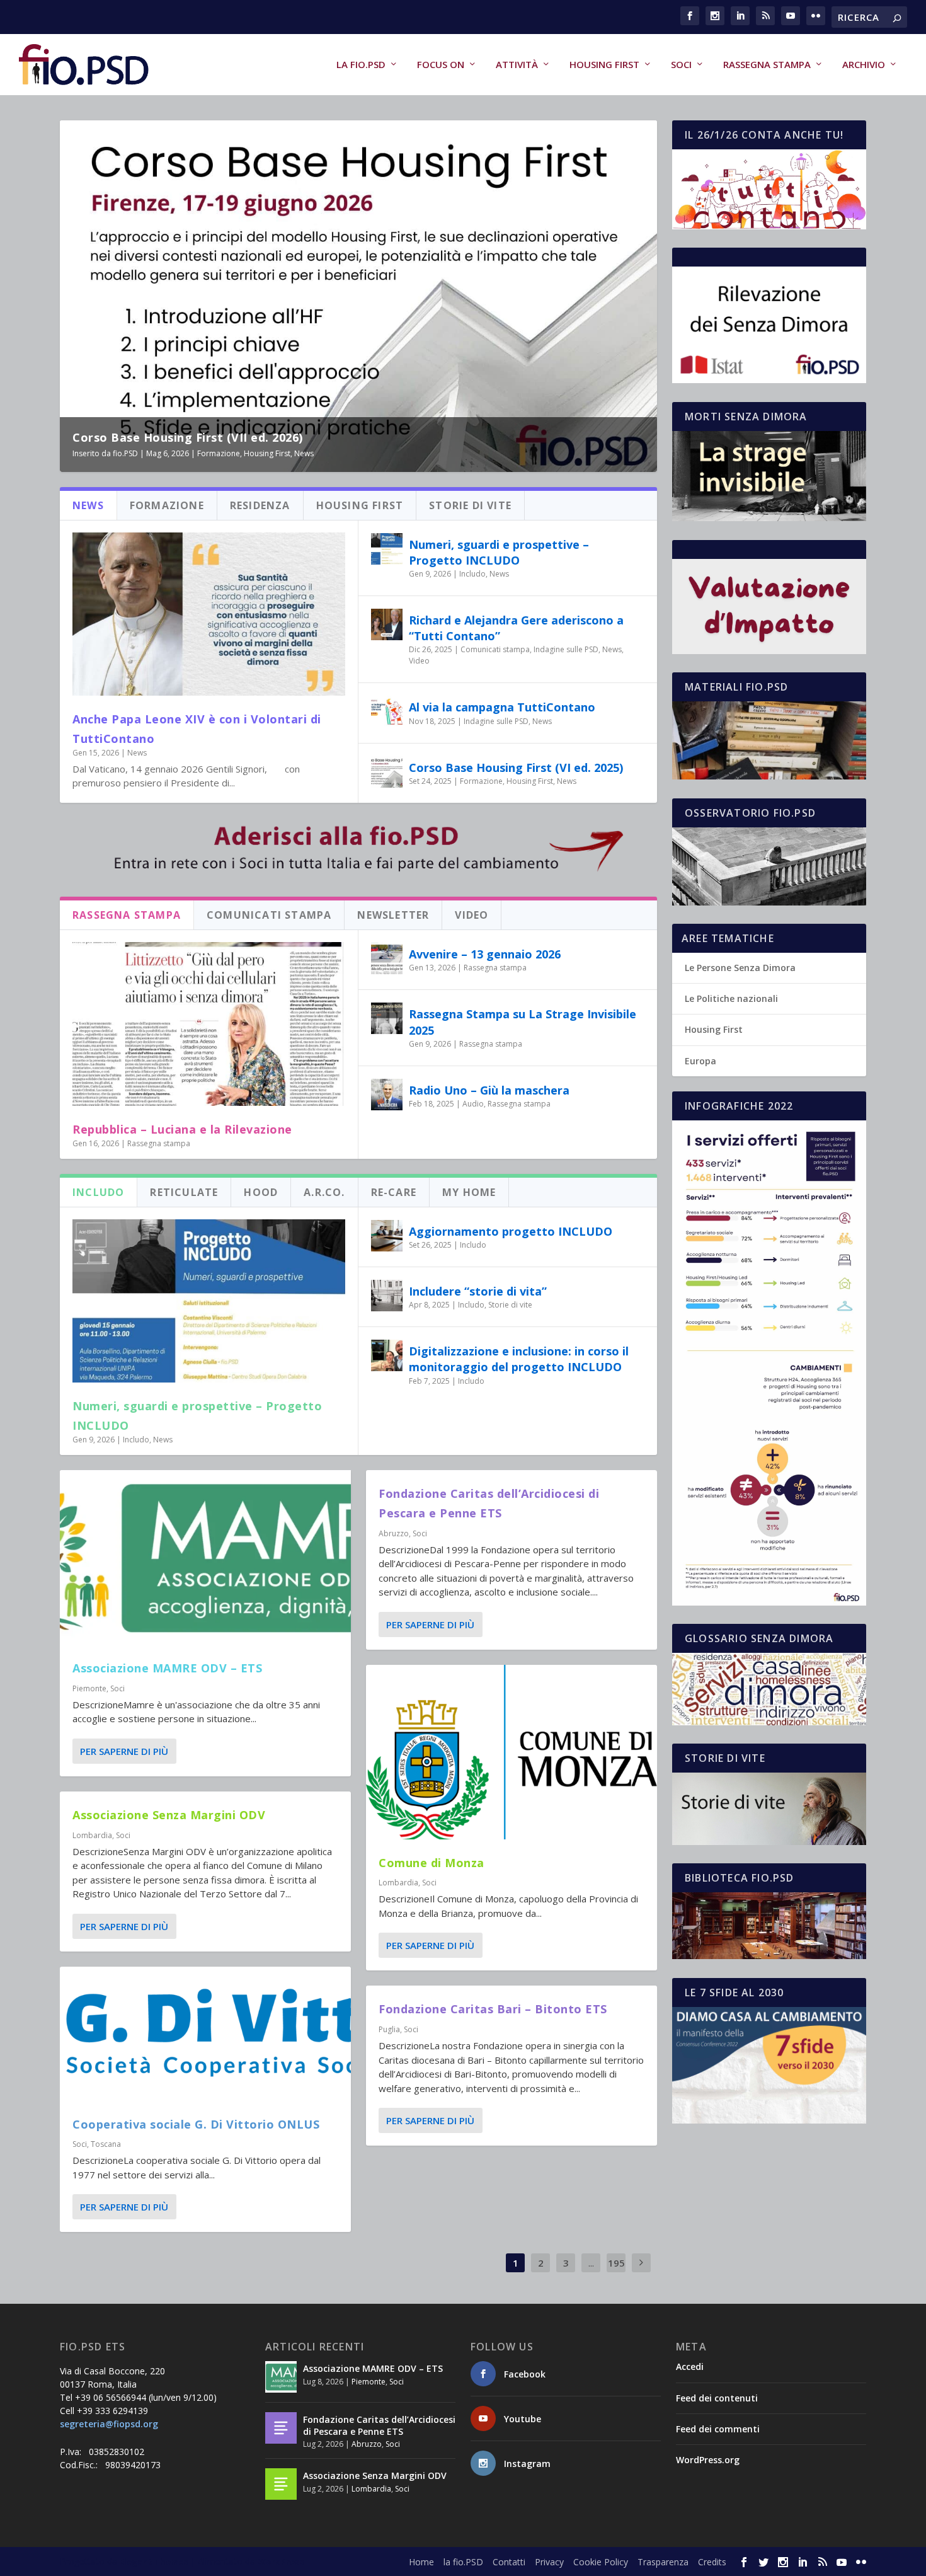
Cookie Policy (601, 2562)
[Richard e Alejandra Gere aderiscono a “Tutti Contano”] (387, 624)
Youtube (523, 2419)
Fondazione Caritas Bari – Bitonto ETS (493, 2009)
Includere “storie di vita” (478, 1291)
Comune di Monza (432, 1863)
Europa (700, 1061)
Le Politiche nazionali (731, 998)
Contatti (509, 2562)
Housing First (604, 65)
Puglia (389, 2029)
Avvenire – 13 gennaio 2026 (485, 954)
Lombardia (92, 1835)
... (591, 2263)
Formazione (219, 453)
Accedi (690, 2366)
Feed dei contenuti (717, 2398)
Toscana (106, 2144)
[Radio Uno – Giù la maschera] (387, 1095)
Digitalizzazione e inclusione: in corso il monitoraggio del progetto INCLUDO (519, 1359)
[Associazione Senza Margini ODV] (281, 2484)
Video (419, 661)
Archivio (864, 65)
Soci (681, 65)
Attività (517, 65)
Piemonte (89, 1688)
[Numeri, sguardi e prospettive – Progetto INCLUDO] (387, 549)
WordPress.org (708, 2460)
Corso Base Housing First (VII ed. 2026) (188, 437)
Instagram (527, 2464)
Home (421, 2562)
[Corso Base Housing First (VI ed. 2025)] (387, 772)
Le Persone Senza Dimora (740, 968)
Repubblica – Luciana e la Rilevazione (182, 1129)
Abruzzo (394, 1533)
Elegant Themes (154, 2562)
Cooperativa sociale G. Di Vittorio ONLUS (196, 2124)
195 (616, 2263)
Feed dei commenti (718, 2429)
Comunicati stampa (495, 649)
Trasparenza (663, 2562)
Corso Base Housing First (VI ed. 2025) (516, 768)
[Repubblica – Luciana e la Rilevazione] (209, 1024)
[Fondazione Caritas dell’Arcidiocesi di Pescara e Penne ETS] (281, 2428)
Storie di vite (510, 1305)
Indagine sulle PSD (566, 649)
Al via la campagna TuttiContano (502, 707)
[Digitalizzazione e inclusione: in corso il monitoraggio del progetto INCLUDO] (387, 1355)
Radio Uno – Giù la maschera (489, 1090)
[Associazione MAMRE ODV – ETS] (205, 1557)
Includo (472, 574)
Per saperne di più (124, 1751)
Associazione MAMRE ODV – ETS (167, 1668)
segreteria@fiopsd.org (109, 2424)
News (304, 453)
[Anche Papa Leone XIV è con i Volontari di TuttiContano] (209, 614)
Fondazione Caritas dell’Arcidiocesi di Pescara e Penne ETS (379, 2425)
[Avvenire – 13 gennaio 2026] (387, 958)
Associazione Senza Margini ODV (169, 1815)
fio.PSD (125, 453)
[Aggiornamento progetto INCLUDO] (387, 1236)
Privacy (549, 2562)
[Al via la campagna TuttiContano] (387, 711)
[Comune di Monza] (512, 1752)
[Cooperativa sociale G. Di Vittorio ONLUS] (205, 2034)
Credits (712, 2562)
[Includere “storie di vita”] (387, 1296)
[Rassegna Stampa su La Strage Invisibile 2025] (387, 1018)
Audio (473, 1104)
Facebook (525, 2374)
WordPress (281, 2562)
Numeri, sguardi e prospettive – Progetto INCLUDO (499, 552)
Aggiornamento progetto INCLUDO (511, 1231)
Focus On (441, 65)
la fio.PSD (361, 65)
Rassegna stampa (767, 65)
